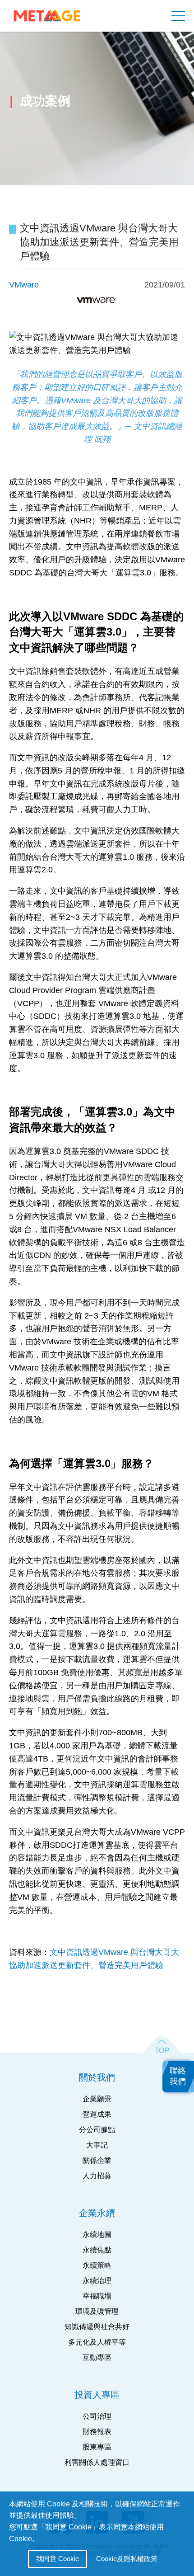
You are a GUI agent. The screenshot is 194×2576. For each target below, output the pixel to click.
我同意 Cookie (58, 2559)
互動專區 (97, 2357)
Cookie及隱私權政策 (127, 2559)
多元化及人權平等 (97, 2342)
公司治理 (97, 2416)
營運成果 (97, 2114)
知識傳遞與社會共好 (97, 2327)
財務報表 (97, 2432)
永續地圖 (97, 2235)
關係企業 (97, 2160)
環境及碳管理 (97, 2311)
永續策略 (97, 2265)
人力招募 (97, 2176)
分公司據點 (97, 2130)
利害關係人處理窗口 (97, 2462)
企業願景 (97, 2099)
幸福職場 (97, 2296)
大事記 (97, 2145)
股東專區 (97, 2447)
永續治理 (97, 2281)
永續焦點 (97, 2250)
